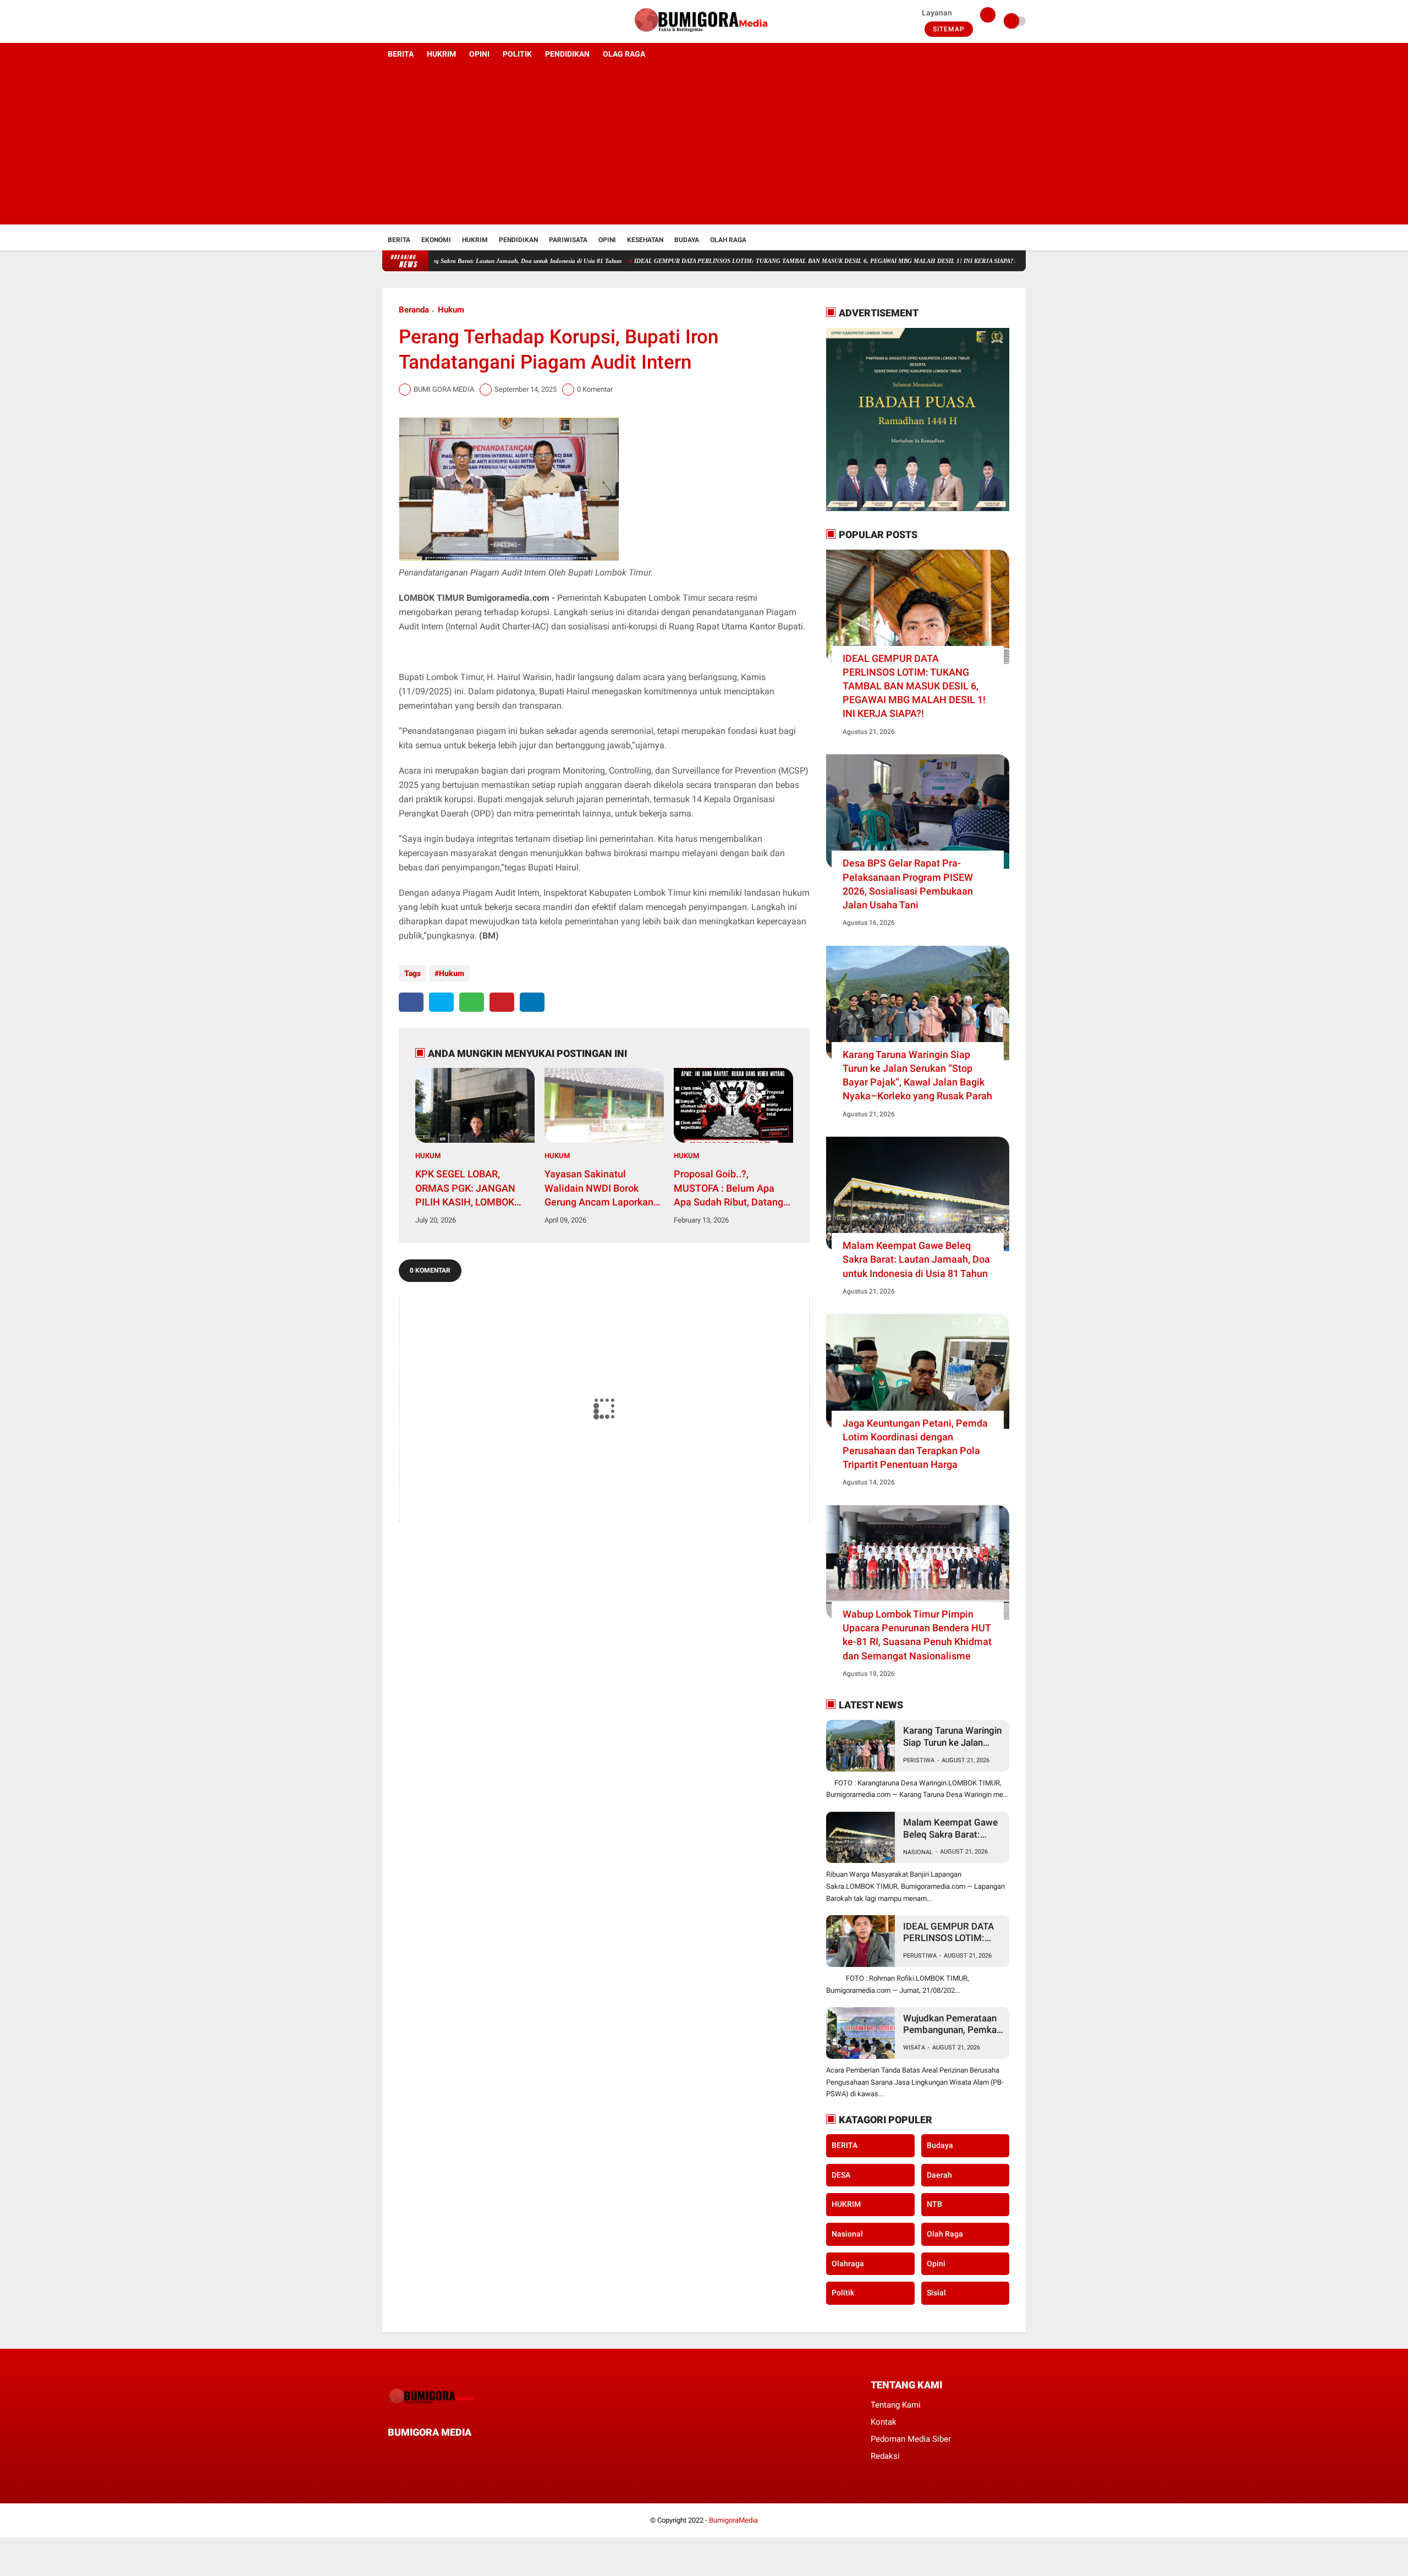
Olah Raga (728, 240)
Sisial (936, 2293)
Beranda (414, 310)
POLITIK (517, 54)
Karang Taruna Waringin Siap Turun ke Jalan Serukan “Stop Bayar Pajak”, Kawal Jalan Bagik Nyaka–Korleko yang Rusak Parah (917, 1075)
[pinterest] (502, 1002)
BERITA (401, 54)
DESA (841, 2175)
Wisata (914, 2048)
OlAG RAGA (624, 54)
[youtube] (430, 21)
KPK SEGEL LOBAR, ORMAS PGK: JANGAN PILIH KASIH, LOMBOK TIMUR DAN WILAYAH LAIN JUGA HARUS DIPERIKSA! (465, 1188)
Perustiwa (920, 1956)
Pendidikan (518, 240)
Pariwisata (568, 240)
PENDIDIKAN (567, 54)
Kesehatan (645, 240)
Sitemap (949, 29)
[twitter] (400, 21)
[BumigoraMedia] (704, 36)
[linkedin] (532, 1002)
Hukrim (475, 240)
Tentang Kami (896, 2405)
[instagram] (415, 21)
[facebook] (386, 21)
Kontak (884, 2422)
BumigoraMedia (733, 2520)
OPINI (479, 54)
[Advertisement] (704, 147)
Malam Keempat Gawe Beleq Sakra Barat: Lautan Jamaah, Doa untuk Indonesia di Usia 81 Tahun (916, 1259)
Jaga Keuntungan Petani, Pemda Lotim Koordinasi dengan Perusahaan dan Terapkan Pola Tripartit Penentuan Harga (915, 1444)
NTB (934, 2204)
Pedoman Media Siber (911, 2439)
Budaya (687, 240)
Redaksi (885, 2456)
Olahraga (848, 2263)
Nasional (918, 1852)
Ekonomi (436, 240)
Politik (843, 2293)
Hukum (451, 310)
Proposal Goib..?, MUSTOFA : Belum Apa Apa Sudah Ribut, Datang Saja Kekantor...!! (728, 1188)
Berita (399, 240)
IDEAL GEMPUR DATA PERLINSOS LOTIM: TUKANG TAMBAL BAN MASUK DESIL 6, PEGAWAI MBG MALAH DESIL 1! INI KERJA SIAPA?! (737, 261)
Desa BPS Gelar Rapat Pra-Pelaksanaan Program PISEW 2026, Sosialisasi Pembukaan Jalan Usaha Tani (908, 884)
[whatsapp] (472, 1002)
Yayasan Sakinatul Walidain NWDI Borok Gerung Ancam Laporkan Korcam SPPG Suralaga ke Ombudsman (603, 1188)
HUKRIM (441, 54)
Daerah (939, 2175)
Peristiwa (919, 1760)
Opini (607, 240)
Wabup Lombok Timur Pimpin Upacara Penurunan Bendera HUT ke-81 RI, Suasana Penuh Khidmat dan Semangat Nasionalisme (917, 1635)
